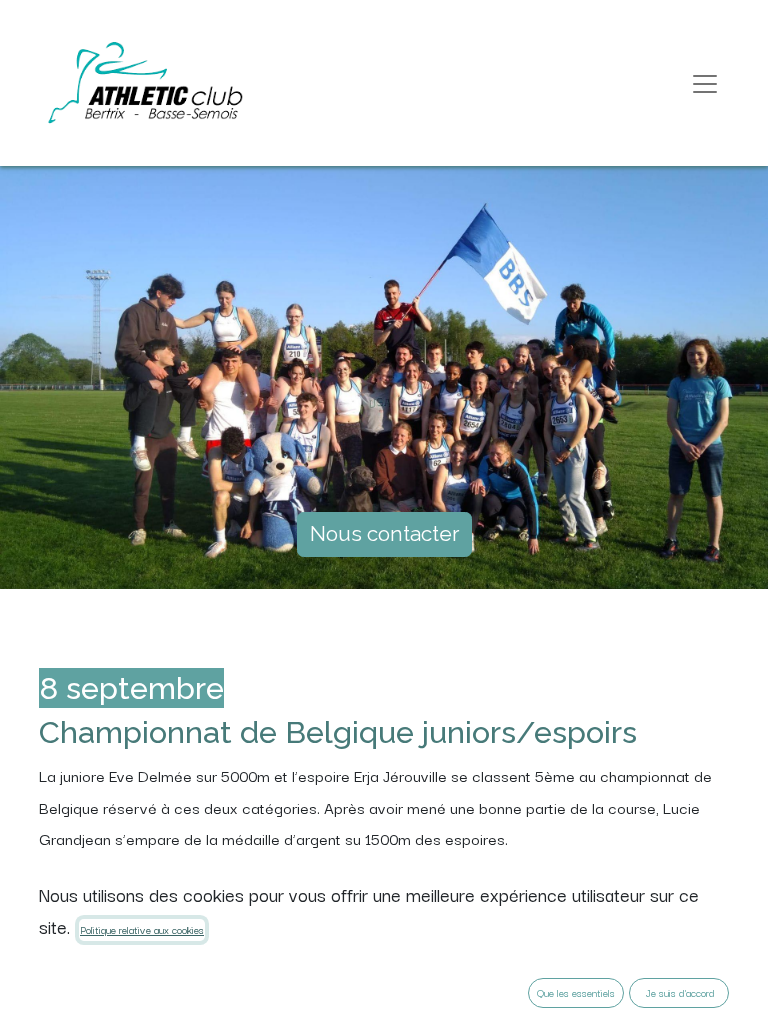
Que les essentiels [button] (576, 992)
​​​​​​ (384, 534)
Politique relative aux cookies (142, 929)
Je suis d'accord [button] (679, 992)
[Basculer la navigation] (705, 83)
